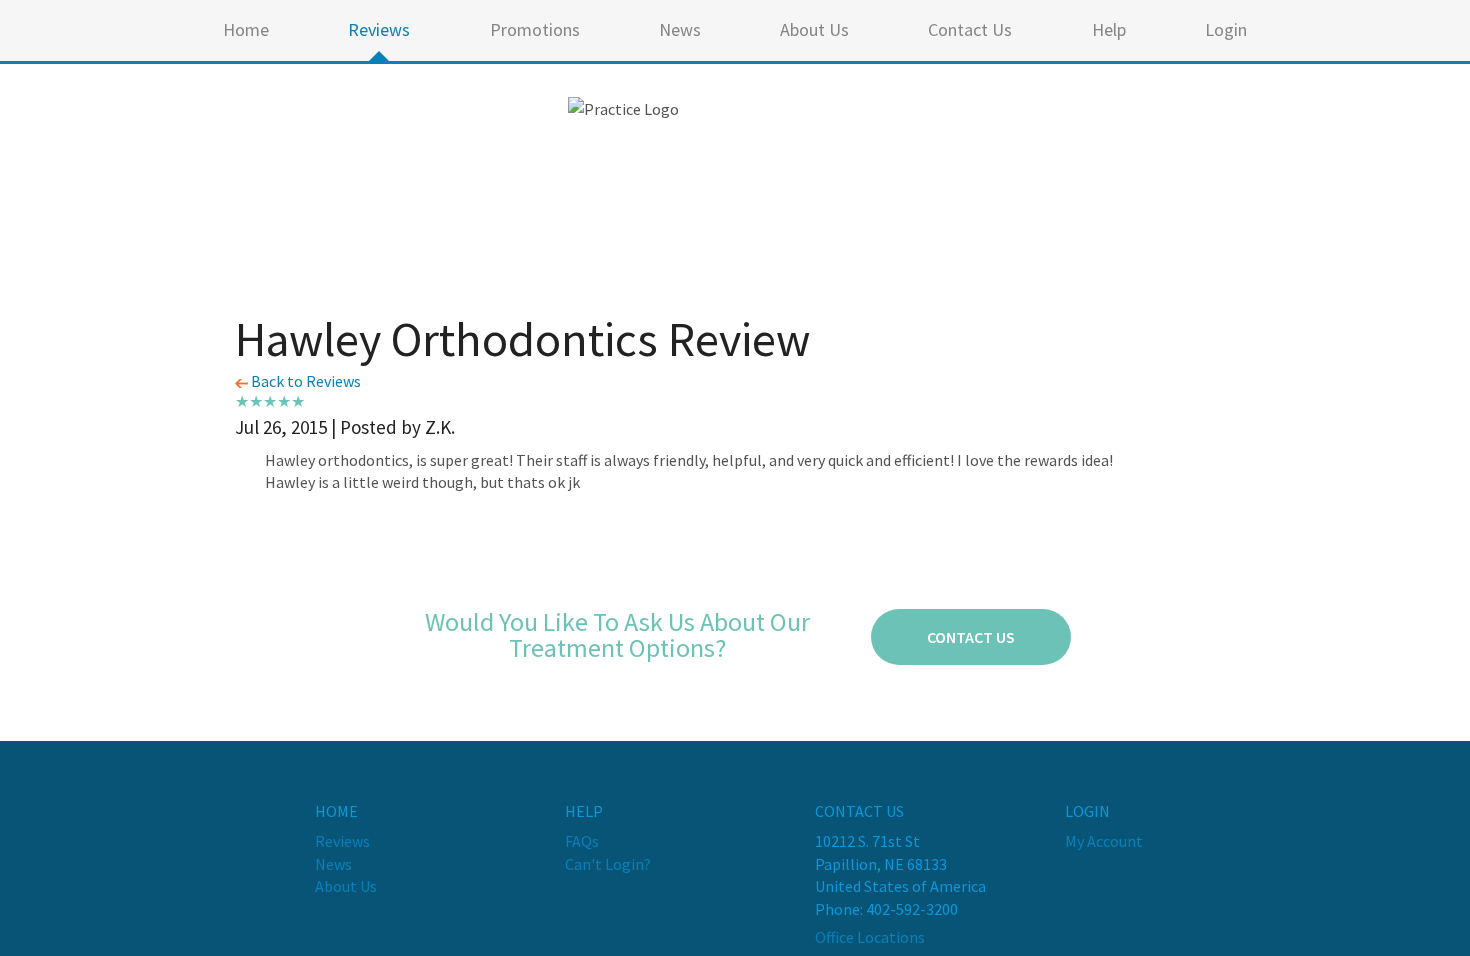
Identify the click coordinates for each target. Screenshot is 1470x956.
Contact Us (970, 29)
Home (246, 29)
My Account (1104, 841)
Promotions (535, 29)
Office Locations (870, 937)
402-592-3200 (912, 909)
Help (1109, 29)
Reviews (379, 29)
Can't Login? (608, 864)
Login (1226, 29)
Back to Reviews (304, 381)
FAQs (582, 841)
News (680, 29)
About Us (814, 29)
